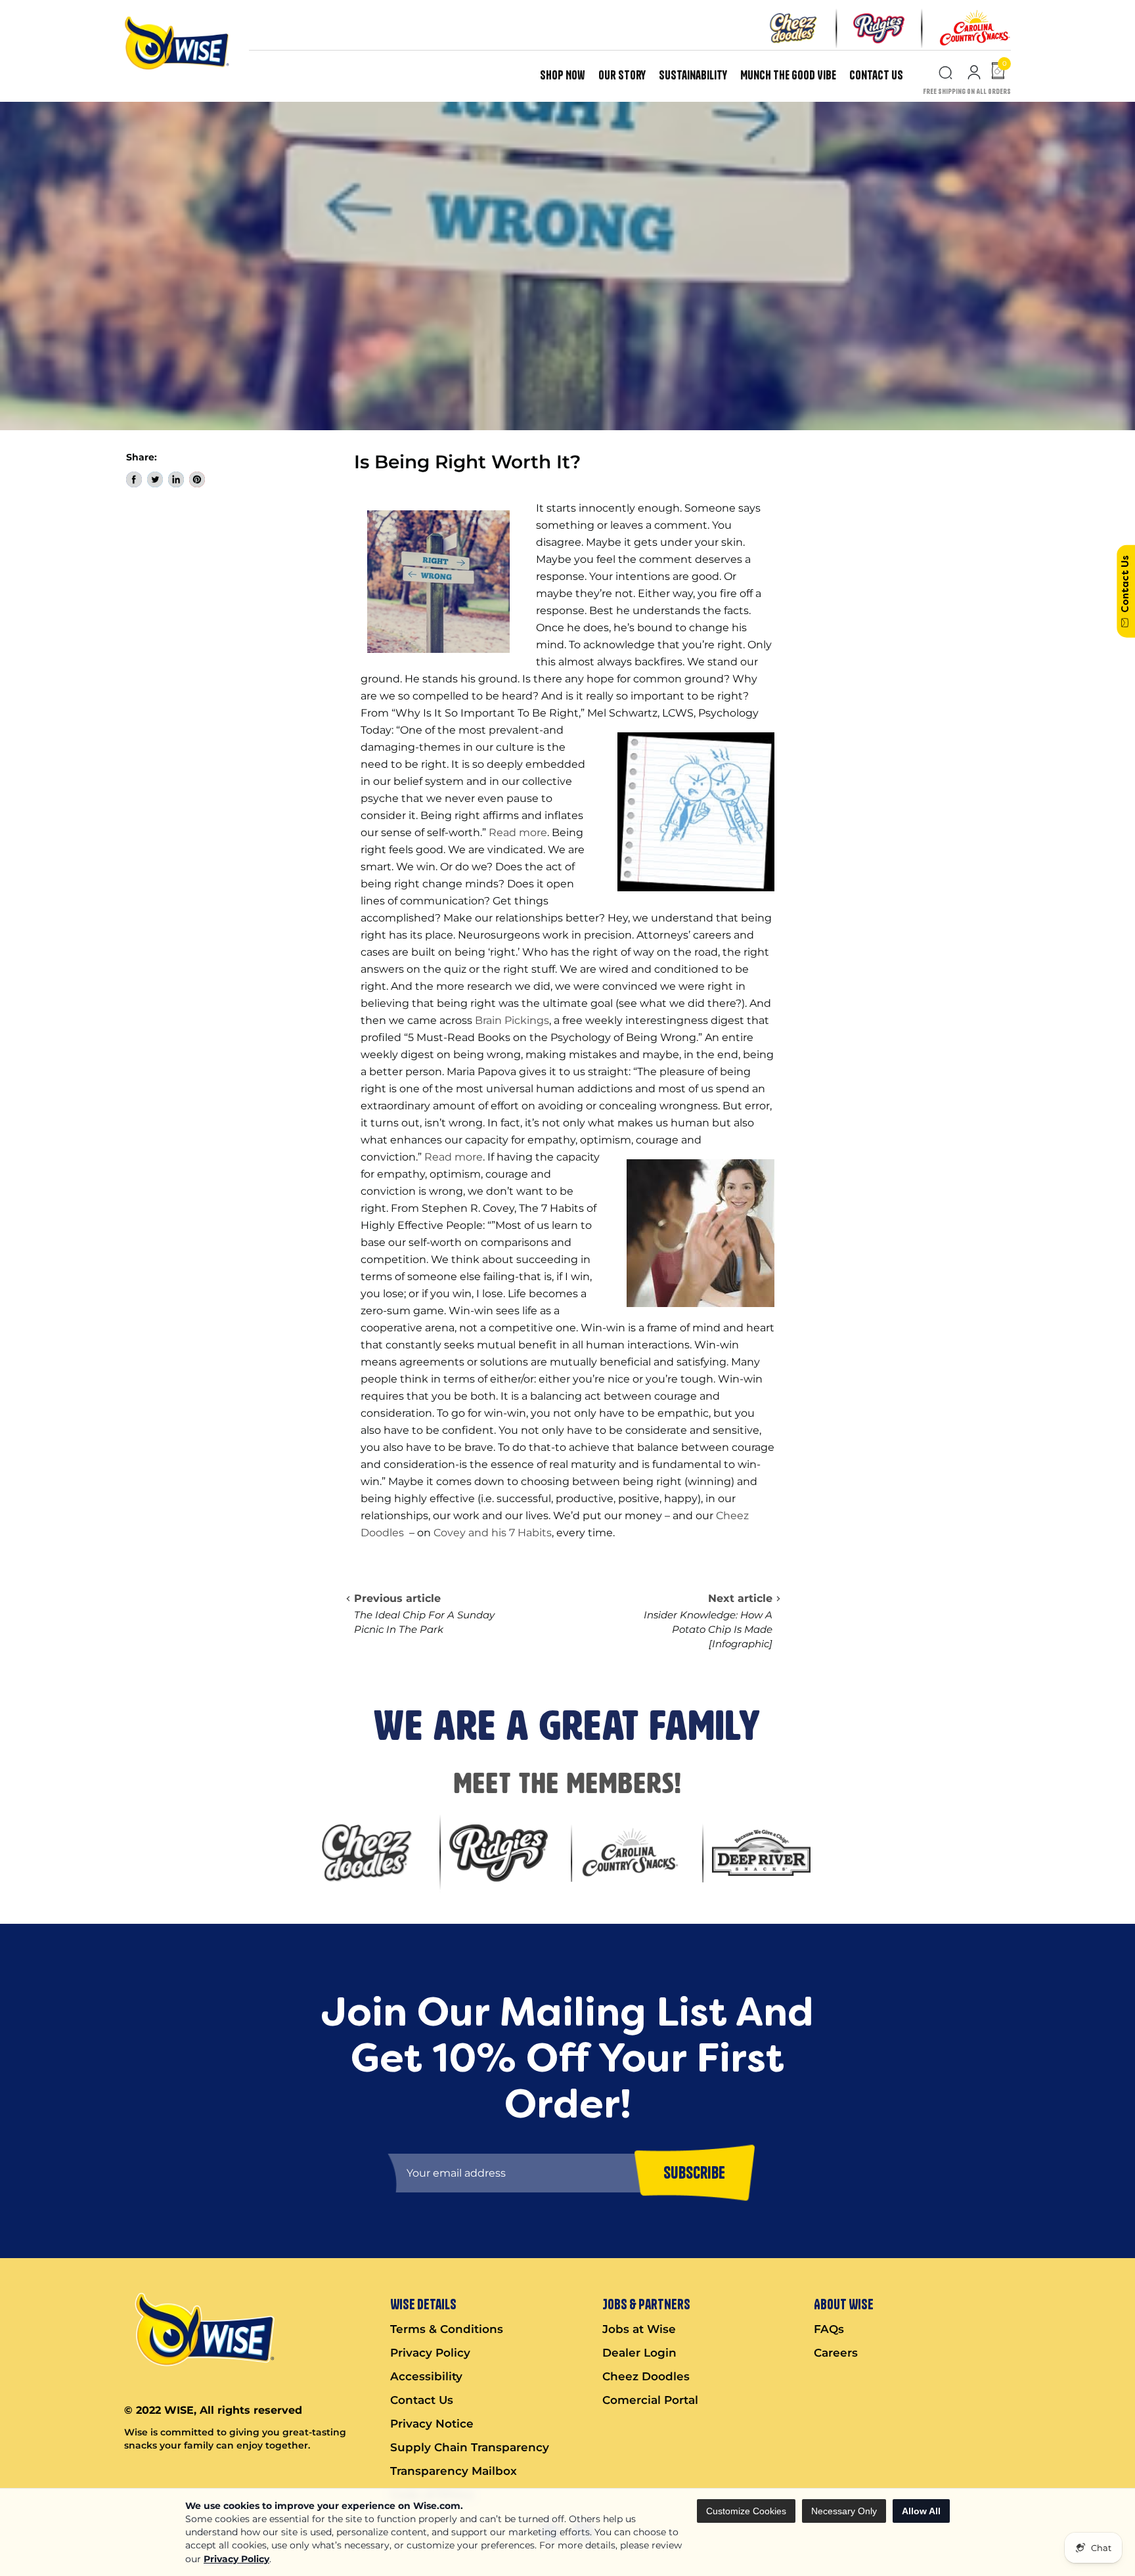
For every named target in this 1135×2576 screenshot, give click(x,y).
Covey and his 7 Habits (493, 1533)
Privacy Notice (432, 2424)
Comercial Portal (650, 2400)
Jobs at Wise (639, 2329)
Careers (836, 2353)
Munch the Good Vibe (788, 75)
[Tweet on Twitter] (155, 479)
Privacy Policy (236, 2559)
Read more (518, 833)
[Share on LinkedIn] (176, 479)
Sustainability (693, 75)
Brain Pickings (512, 1020)
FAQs (829, 2329)
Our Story (622, 75)
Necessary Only (844, 2511)
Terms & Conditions (447, 2329)
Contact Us (876, 75)
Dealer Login (639, 2353)
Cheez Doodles (646, 2376)
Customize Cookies (746, 2511)
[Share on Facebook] (134, 479)
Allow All (921, 2511)
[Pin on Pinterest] (197, 479)
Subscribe (694, 2173)
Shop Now (563, 75)
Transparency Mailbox (454, 2471)
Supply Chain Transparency (470, 2447)
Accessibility (426, 2376)
